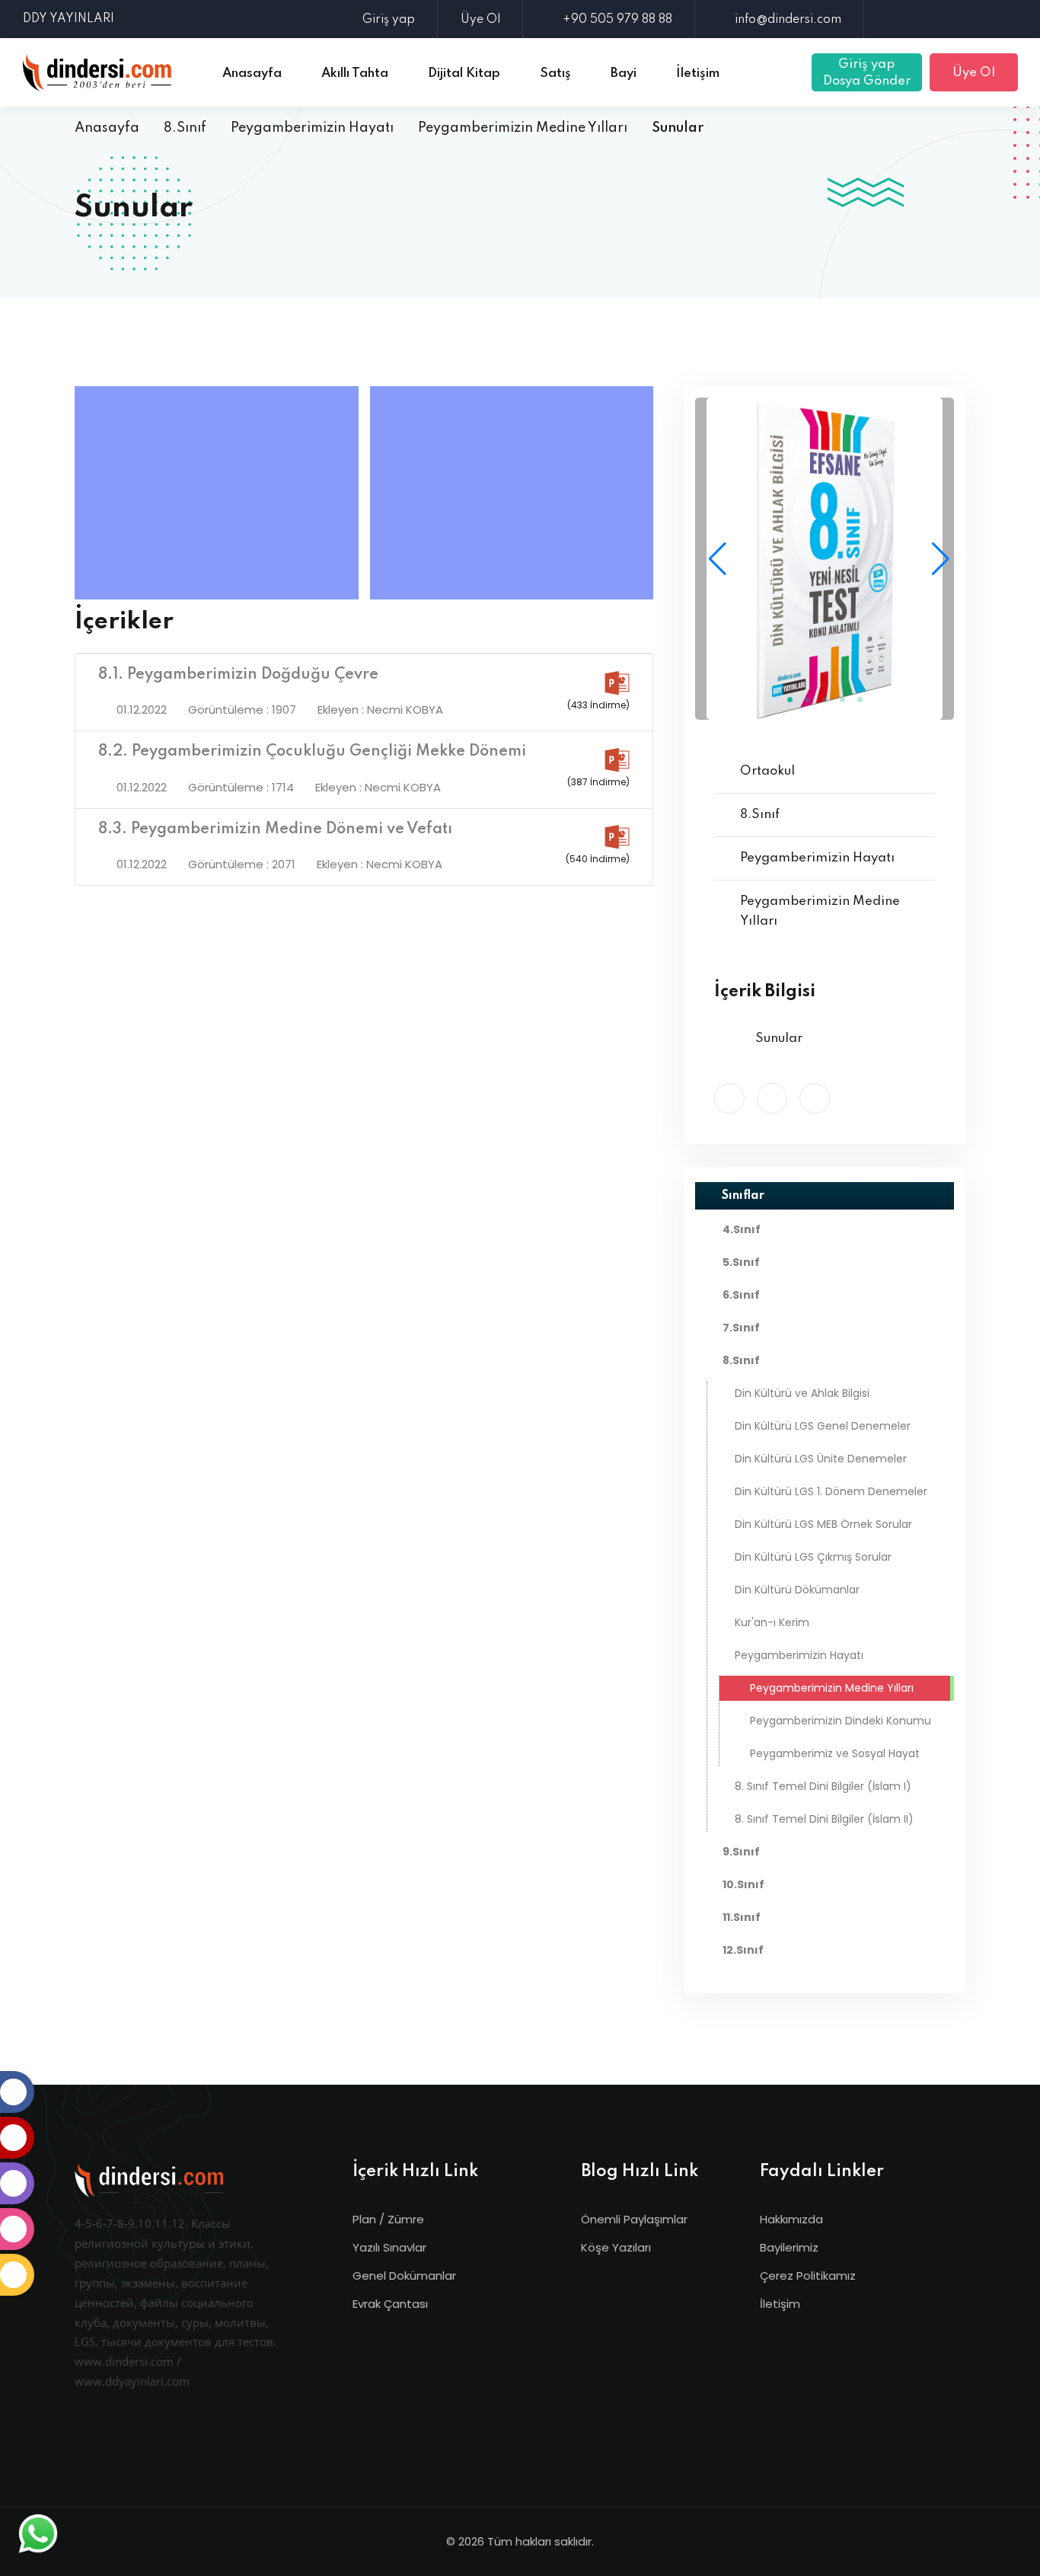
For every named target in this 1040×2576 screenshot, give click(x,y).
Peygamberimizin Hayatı (312, 128)
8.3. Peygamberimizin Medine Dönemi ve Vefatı (275, 829)
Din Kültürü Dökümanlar (797, 1590)
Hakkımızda (791, 2219)
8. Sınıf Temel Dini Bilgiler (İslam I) (823, 1786)
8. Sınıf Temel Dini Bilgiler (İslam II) (824, 1819)
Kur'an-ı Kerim (772, 1622)
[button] (936, 559)
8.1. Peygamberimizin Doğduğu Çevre (238, 675)
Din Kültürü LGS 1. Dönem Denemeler (831, 1491)
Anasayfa (107, 128)
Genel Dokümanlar (404, 2276)
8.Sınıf (185, 128)
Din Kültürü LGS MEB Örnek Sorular (823, 1524)
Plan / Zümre (388, 2219)
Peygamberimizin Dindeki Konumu (839, 1721)
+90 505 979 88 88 (617, 20)
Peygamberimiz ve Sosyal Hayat (833, 1753)
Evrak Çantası (390, 2304)
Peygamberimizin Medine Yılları (523, 128)
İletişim (780, 2304)
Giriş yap (389, 20)
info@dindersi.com (788, 20)
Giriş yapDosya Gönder (867, 73)
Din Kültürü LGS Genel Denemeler (823, 1426)
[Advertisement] (220, 493)
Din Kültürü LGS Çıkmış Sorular (813, 1557)
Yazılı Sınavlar (389, 2247)
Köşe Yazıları (616, 2247)
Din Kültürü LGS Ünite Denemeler (821, 1459)
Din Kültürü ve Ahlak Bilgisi (802, 1393)
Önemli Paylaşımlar (634, 2219)
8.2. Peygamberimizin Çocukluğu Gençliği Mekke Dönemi (312, 752)
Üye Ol (480, 20)
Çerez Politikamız (808, 2276)
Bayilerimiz (789, 2247)
